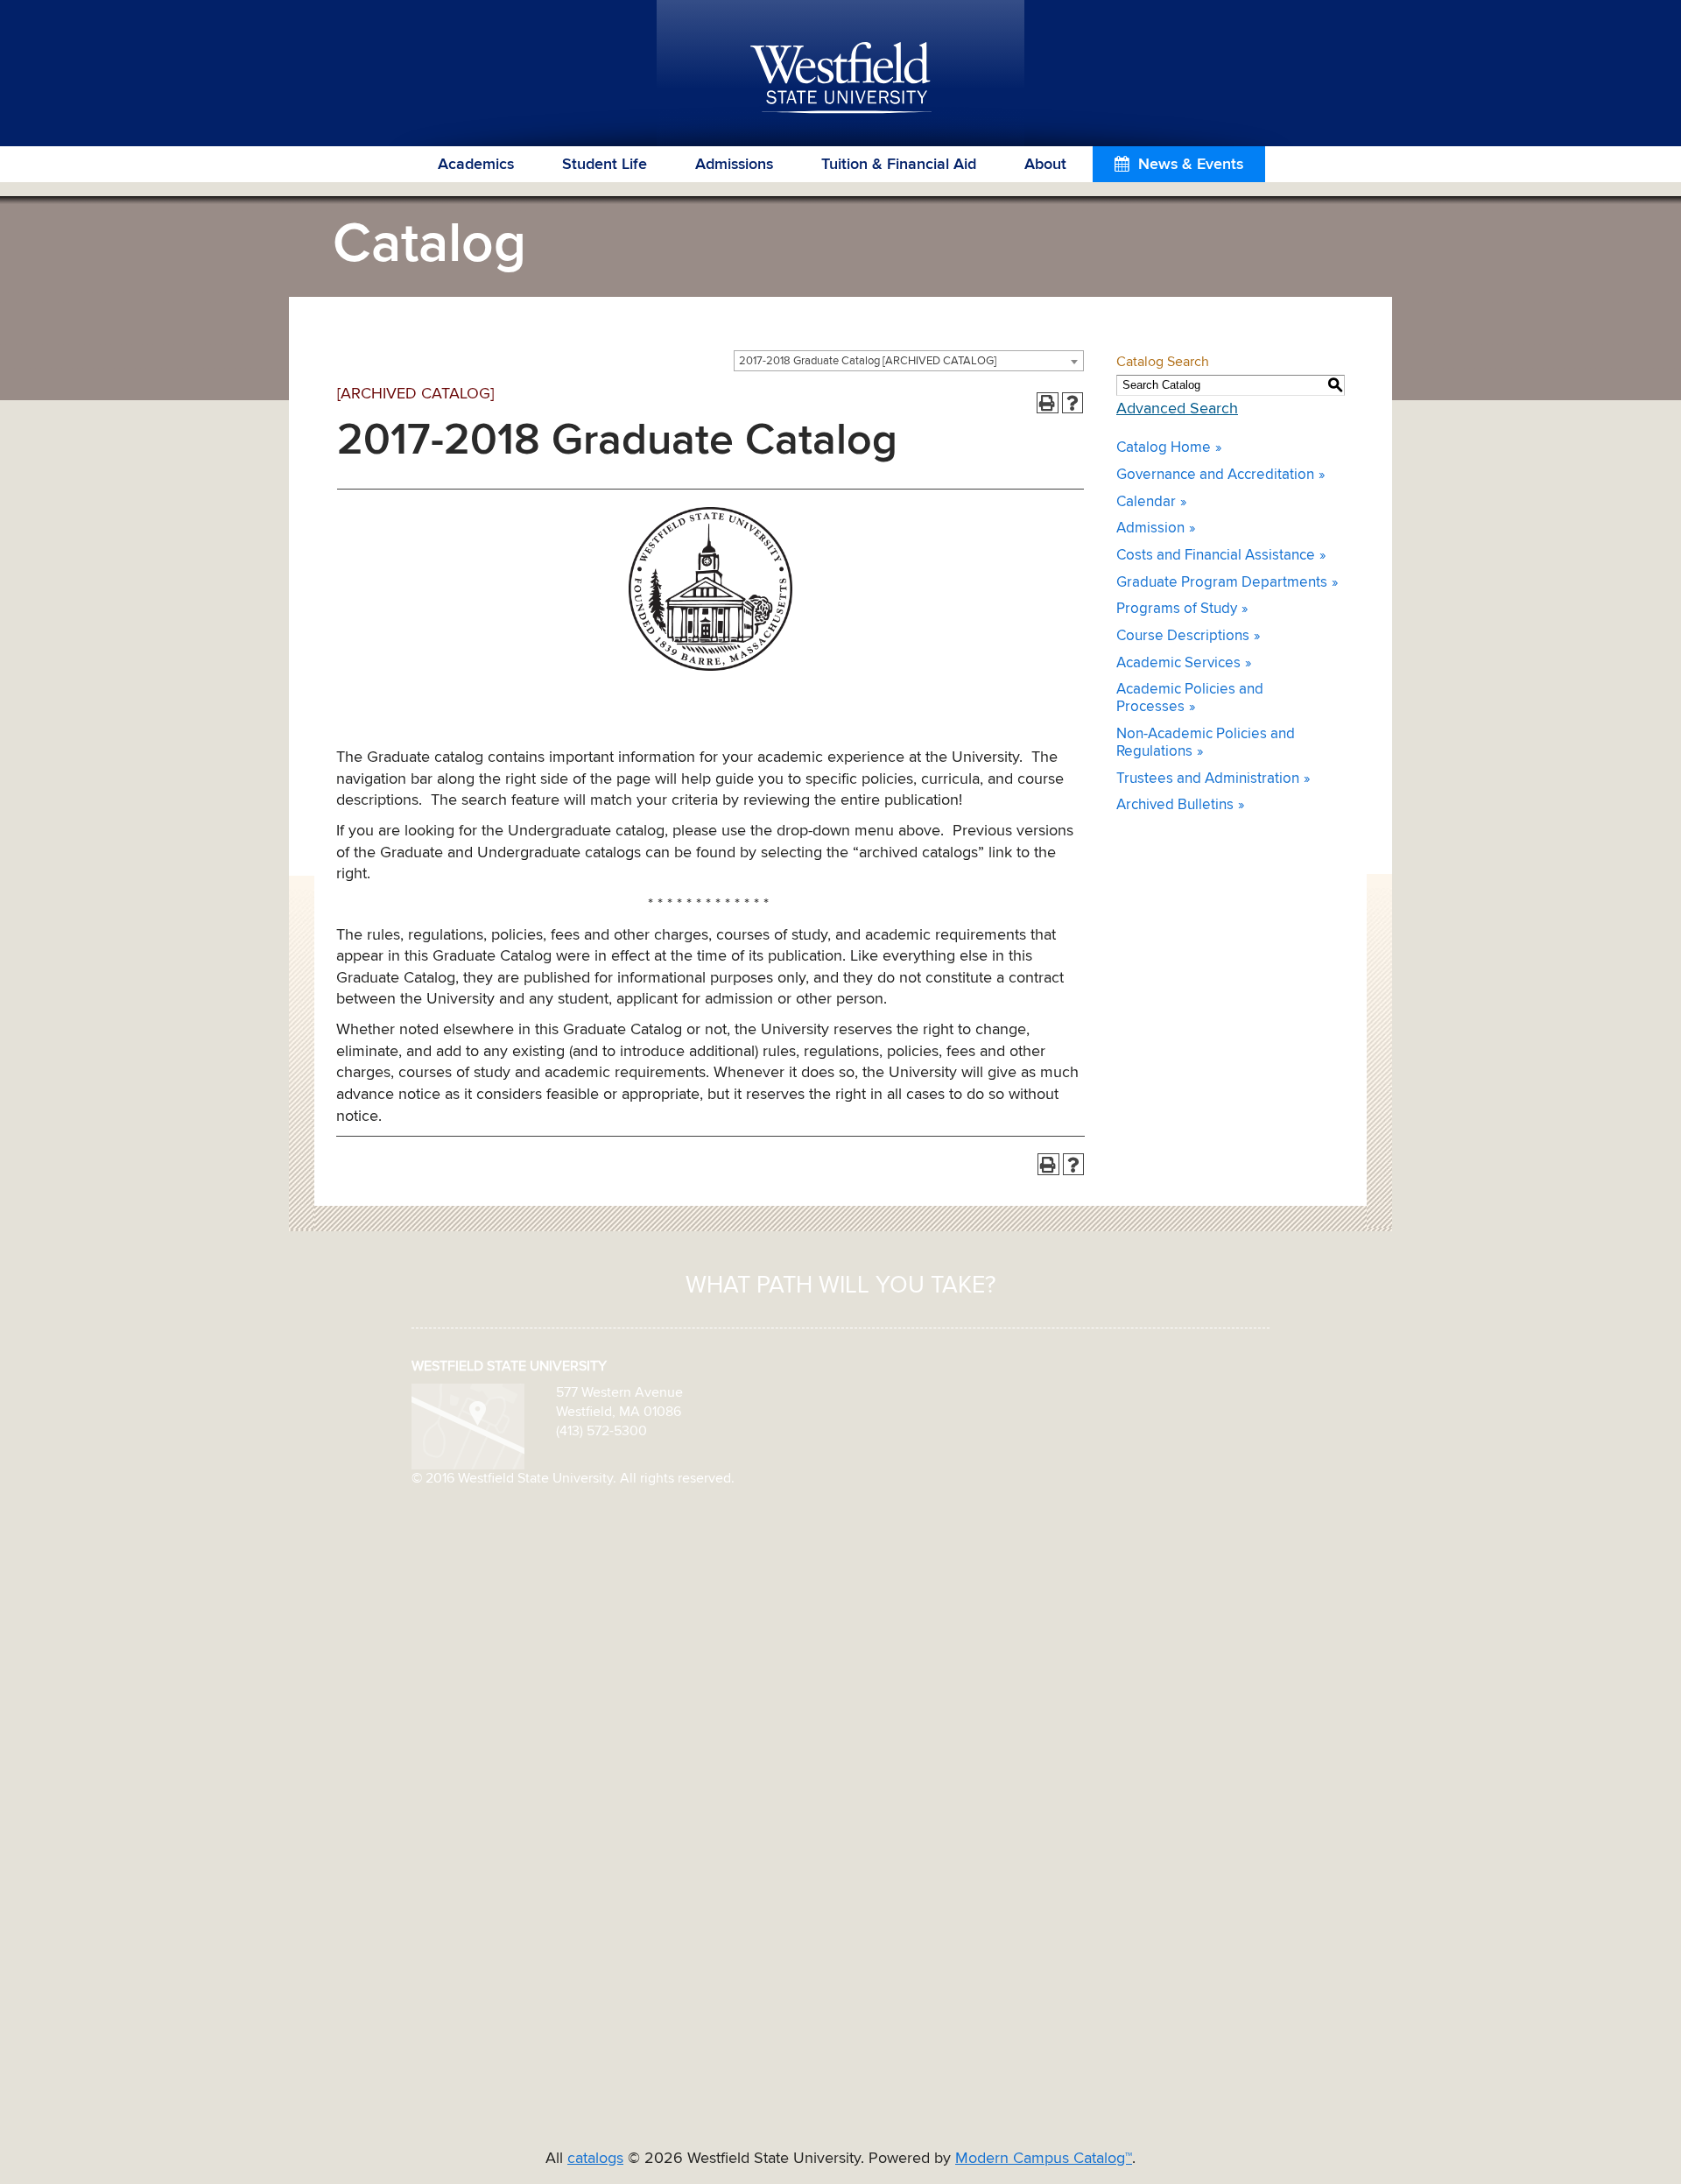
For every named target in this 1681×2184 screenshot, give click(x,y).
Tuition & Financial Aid (899, 165)
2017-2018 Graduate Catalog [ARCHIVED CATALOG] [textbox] (868, 361)
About (1045, 165)
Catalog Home (1164, 448)
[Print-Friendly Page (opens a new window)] (1048, 403)
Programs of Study (1177, 609)
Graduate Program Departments (1222, 583)
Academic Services (1178, 663)
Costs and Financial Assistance (1216, 556)
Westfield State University (841, 79)
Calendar (1146, 502)
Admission (1150, 528)
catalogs (595, 2159)
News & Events (1191, 165)
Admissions (734, 165)
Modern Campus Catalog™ (1044, 2159)
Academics (476, 165)
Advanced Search (1177, 409)
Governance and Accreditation (1215, 475)
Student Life (605, 165)
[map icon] (468, 1426)
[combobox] (909, 361)
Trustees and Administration (1208, 779)
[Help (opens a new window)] (1073, 403)
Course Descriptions (1183, 636)
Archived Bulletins (1175, 805)
